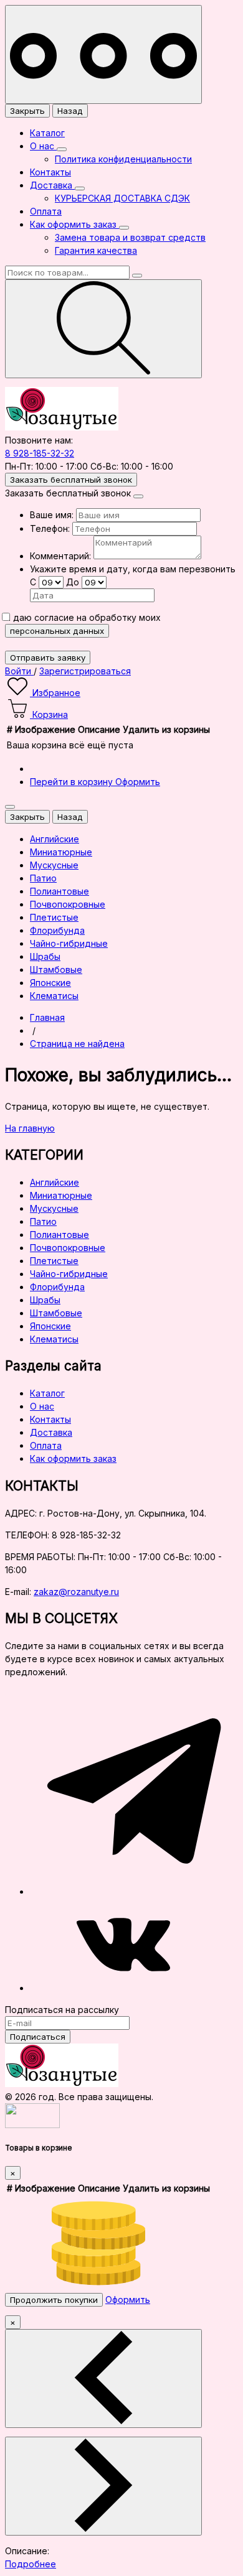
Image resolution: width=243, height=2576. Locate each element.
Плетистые (54, 1261)
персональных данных (57, 631)
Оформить (138, 782)
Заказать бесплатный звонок (71, 480)
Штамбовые (56, 1313)
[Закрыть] (138, 496)
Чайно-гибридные (69, 1274)
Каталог (47, 133)
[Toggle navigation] (103, 54)
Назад (70, 111)
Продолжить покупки (54, 2300)
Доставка (52, 185)
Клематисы (54, 1339)
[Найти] (103, 329)
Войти (19, 671)
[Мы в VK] (123, 1988)
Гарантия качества (96, 250)
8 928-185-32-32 (40, 453)
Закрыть (27, 111)
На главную (30, 1128)
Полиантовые (60, 1235)
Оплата (46, 211)
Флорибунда (57, 1287)
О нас (43, 146)
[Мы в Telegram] (134, 1891)
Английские (55, 1182)
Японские (50, 1326)
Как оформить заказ (74, 224)
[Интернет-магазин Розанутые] (62, 427)
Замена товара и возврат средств (130, 237)
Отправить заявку (48, 658)
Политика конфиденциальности (123, 159)
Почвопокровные (68, 1248)
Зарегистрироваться (85, 671)
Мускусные (54, 1208)
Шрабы (45, 1300)
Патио (43, 1221)
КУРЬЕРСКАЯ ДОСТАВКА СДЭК (122, 198)
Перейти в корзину (73, 782)
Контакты (50, 172)
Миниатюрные (61, 1195)
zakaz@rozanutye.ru (76, 1592)
